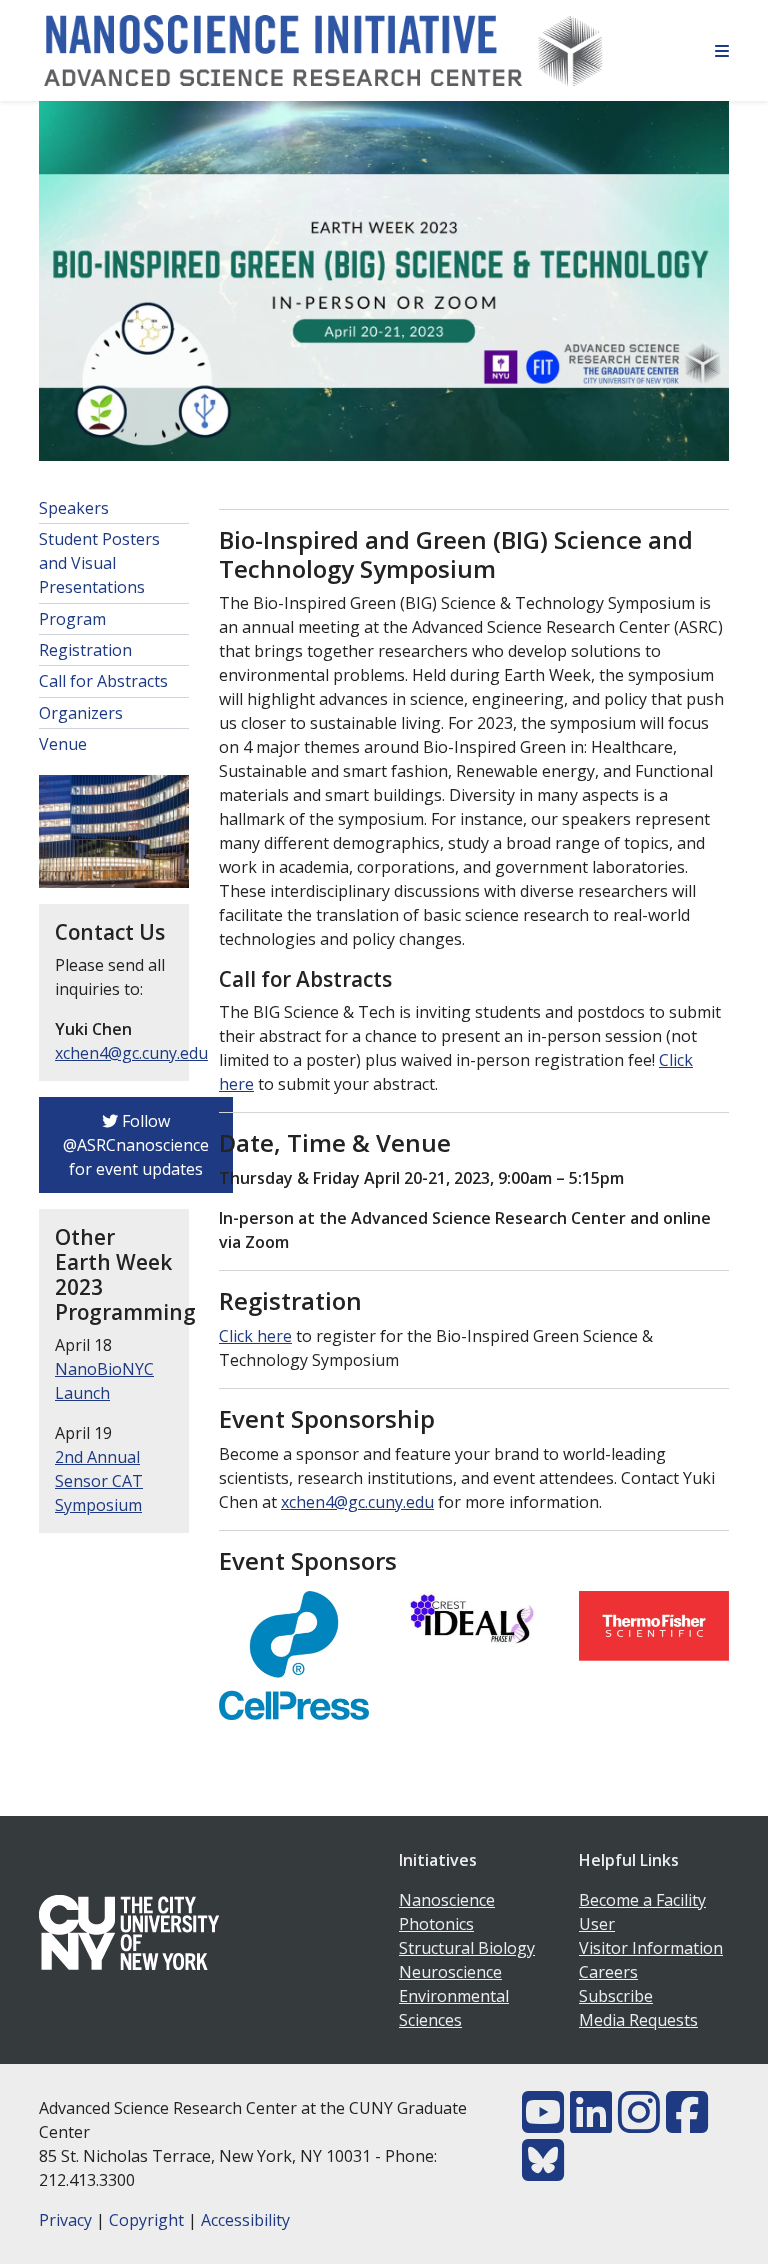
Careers (608, 1972)
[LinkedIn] (591, 2124)
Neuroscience (450, 1972)
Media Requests (638, 2020)
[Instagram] (639, 2124)
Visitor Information (651, 1948)
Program (72, 619)
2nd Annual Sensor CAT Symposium (99, 1481)
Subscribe (616, 1996)
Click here (255, 1336)
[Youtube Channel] (543, 2124)
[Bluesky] (543, 2172)
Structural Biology (467, 1948)
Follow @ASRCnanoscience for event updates (136, 1145)
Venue (63, 744)
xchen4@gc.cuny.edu (131, 1053)
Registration (85, 650)
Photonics (436, 1924)
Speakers (74, 508)
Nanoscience (447, 1900)
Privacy (65, 2220)
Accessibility (245, 2220)
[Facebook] (687, 2124)
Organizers (81, 713)
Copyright (146, 2220)
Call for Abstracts (103, 681)
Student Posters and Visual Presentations (99, 563)
